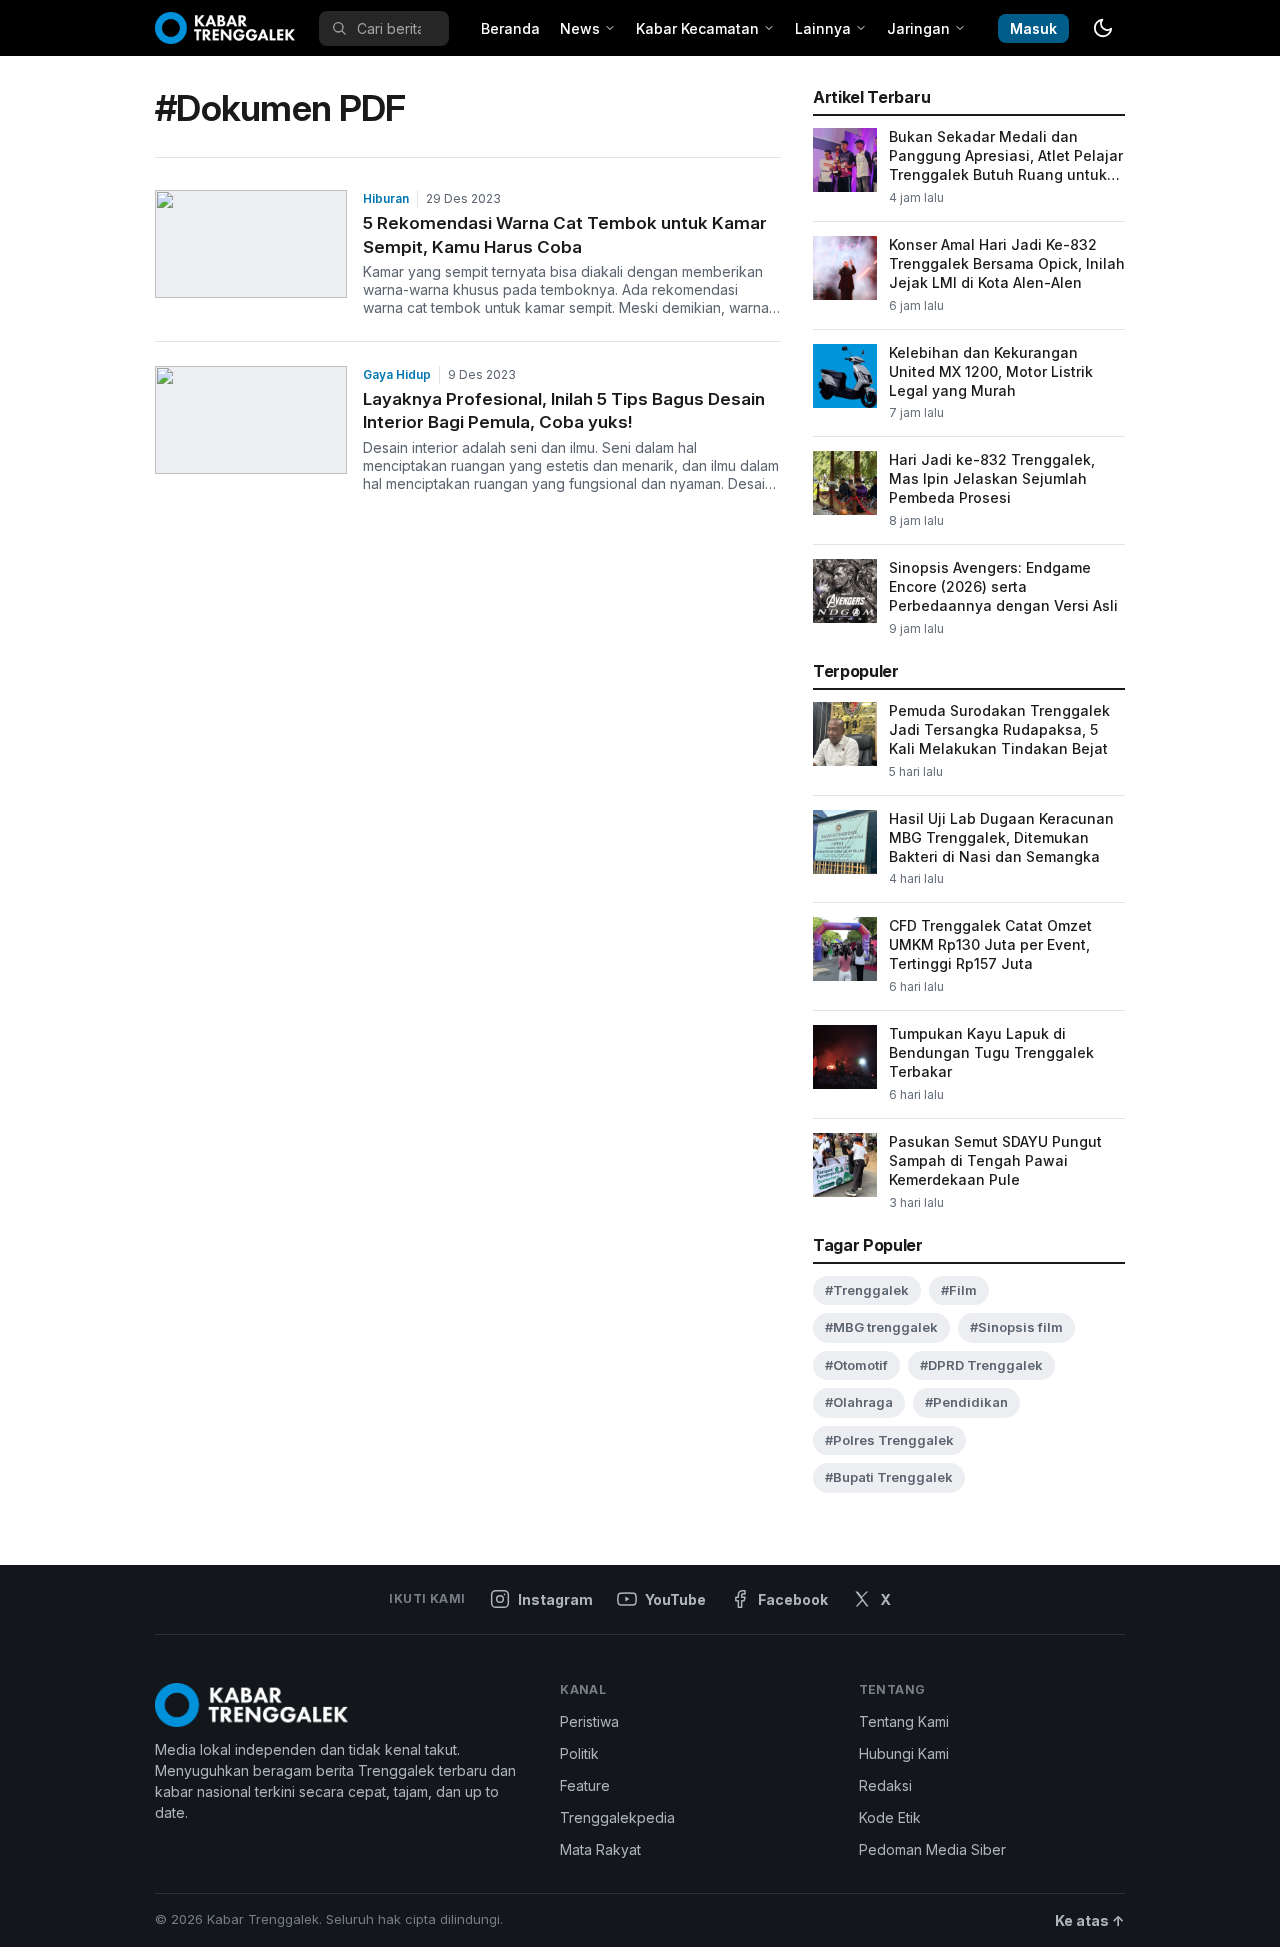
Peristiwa (589, 1721)
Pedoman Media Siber (932, 1849)
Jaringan (918, 28)
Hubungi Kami (904, 1753)
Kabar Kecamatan (697, 28)
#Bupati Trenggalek (889, 1477)
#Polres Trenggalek (889, 1440)
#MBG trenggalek (881, 1327)
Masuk (1033, 28)
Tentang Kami (904, 1721)
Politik (579, 1753)
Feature (585, 1785)
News (580, 28)
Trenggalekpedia (617, 1817)
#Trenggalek (867, 1290)
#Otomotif (856, 1365)
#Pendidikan (966, 1402)
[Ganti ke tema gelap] (1103, 28)
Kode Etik (890, 1817)
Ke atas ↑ (1090, 1920)
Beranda (510, 28)
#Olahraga (859, 1402)
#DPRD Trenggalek (981, 1365)
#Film (959, 1290)
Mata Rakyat (600, 1849)
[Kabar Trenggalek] (225, 28)
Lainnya (823, 28)
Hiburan (386, 198)
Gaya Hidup (397, 374)
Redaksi (885, 1785)
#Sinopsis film (1016, 1327)
